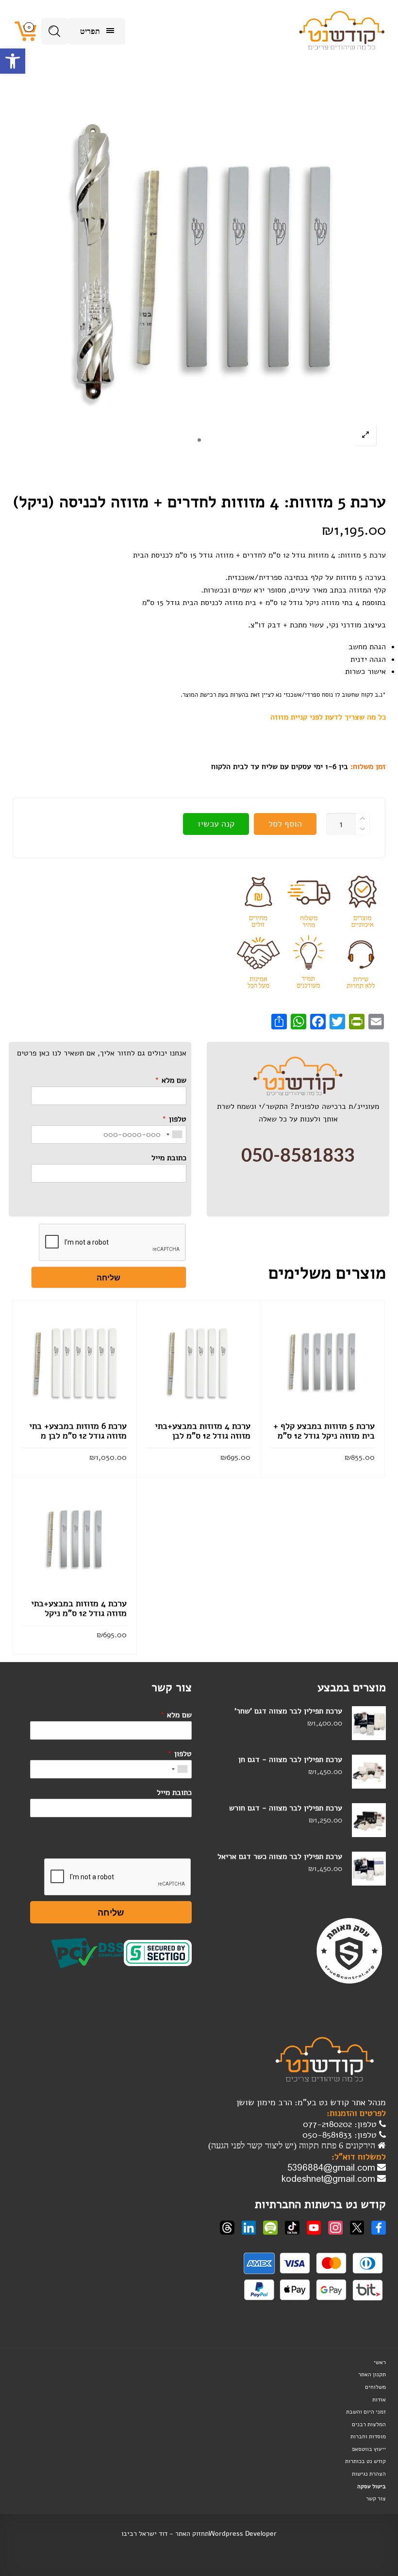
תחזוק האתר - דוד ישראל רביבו (165, 2534)
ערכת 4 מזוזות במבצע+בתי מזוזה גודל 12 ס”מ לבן (203, 1431)
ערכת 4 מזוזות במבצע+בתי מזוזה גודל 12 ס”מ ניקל (79, 1608)
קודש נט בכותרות (365, 2461)
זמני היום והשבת (366, 2412)
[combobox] (175, 1135)
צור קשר (376, 2498)
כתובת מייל (169, 1158)
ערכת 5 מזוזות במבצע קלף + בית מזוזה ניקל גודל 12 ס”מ (324, 1431)
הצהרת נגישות (369, 2474)
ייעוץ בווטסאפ (369, 2449)
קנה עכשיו (216, 824)
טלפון (174, 1119)
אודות (379, 2400)
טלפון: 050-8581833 (341, 2135)
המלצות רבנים (369, 2424)
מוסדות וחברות (368, 2436)
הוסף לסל (285, 824)
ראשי (380, 2362)
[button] (13, 61)
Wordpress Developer (243, 2534)
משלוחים (375, 2387)
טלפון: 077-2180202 (341, 2124)
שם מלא (171, 1080)
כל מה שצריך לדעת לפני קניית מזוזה (328, 717)
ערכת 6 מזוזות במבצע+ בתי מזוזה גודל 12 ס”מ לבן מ (78, 1431)
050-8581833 (298, 1156)
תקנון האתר (372, 2374)
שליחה (108, 1277)
